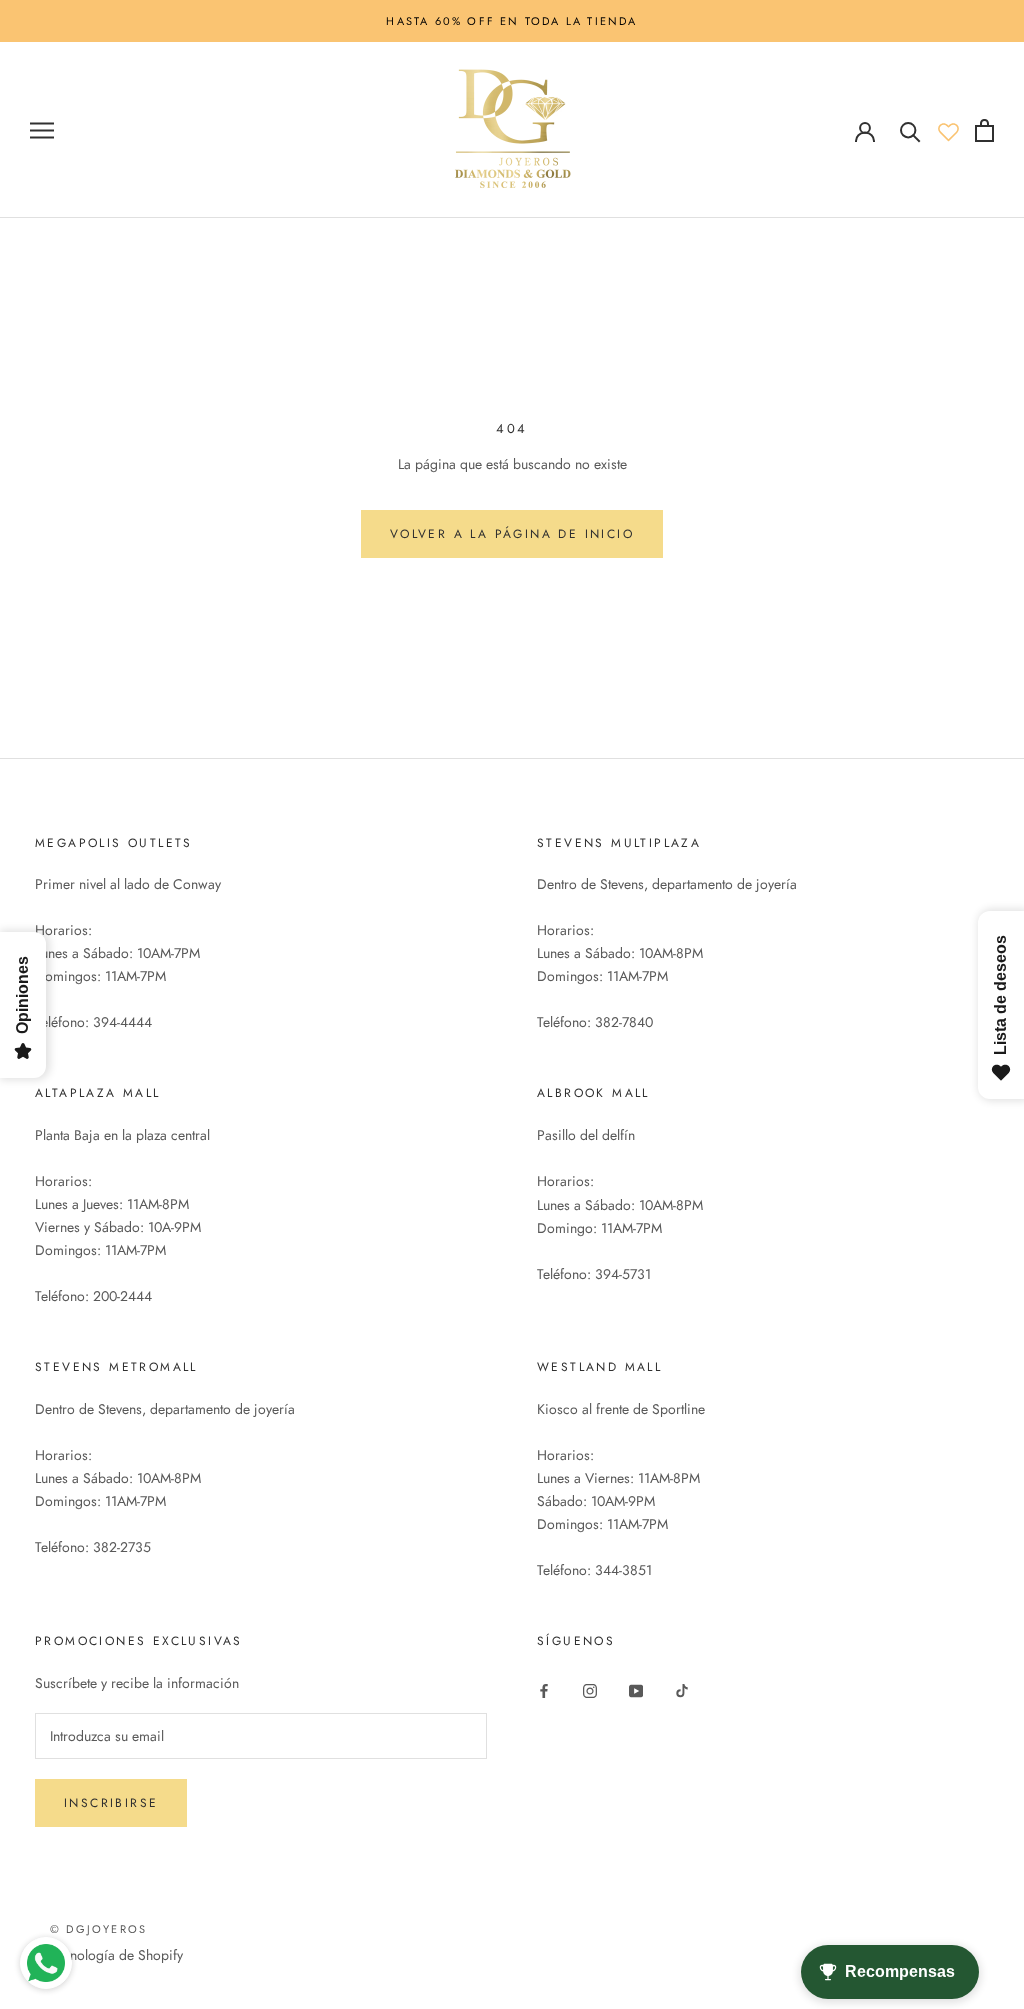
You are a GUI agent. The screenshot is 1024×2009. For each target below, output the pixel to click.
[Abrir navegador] (42, 130)
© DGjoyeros (98, 1929)
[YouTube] (636, 1689)
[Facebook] (544, 1689)
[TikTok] (682, 1689)
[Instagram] (590, 1689)
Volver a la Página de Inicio (512, 534)
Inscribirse (111, 1803)
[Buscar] (910, 130)
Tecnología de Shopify (116, 1955)
